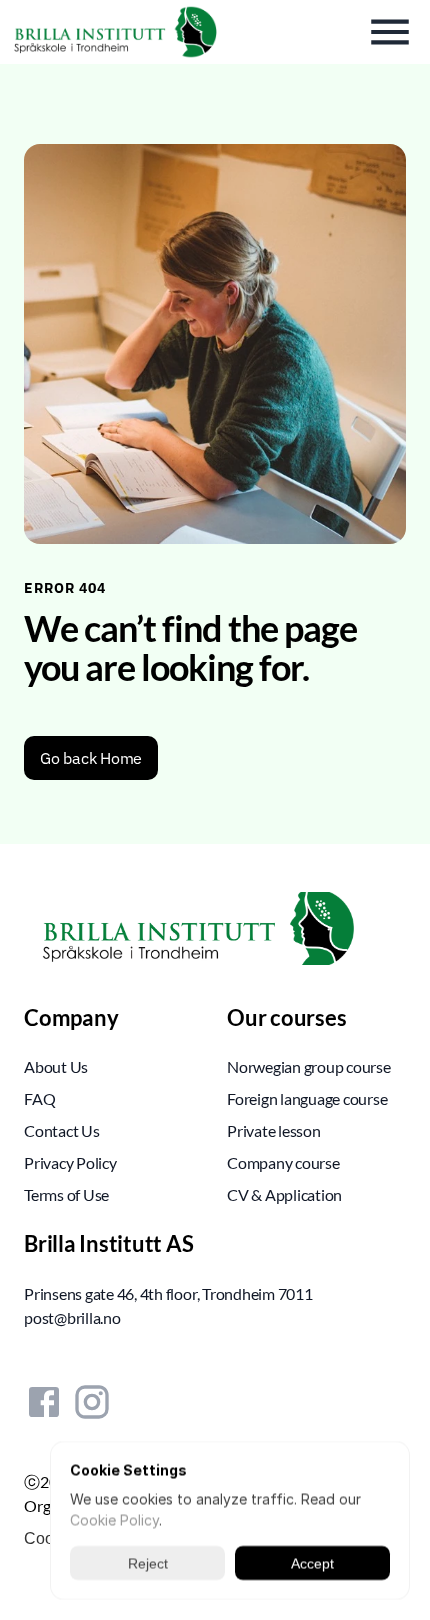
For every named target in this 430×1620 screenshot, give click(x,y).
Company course (283, 1162)
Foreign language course (307, 1098)
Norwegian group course (309, 1066)
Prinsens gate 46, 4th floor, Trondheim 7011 (168, 1293)
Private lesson (274, 1130)
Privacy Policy (70, 1162)
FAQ (39, 1098)
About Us (56, 1066)
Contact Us (62, 1130)
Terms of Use (66, 1194)
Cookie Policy (114, 1519)
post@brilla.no (72, 1317)
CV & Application (284, 1194)
